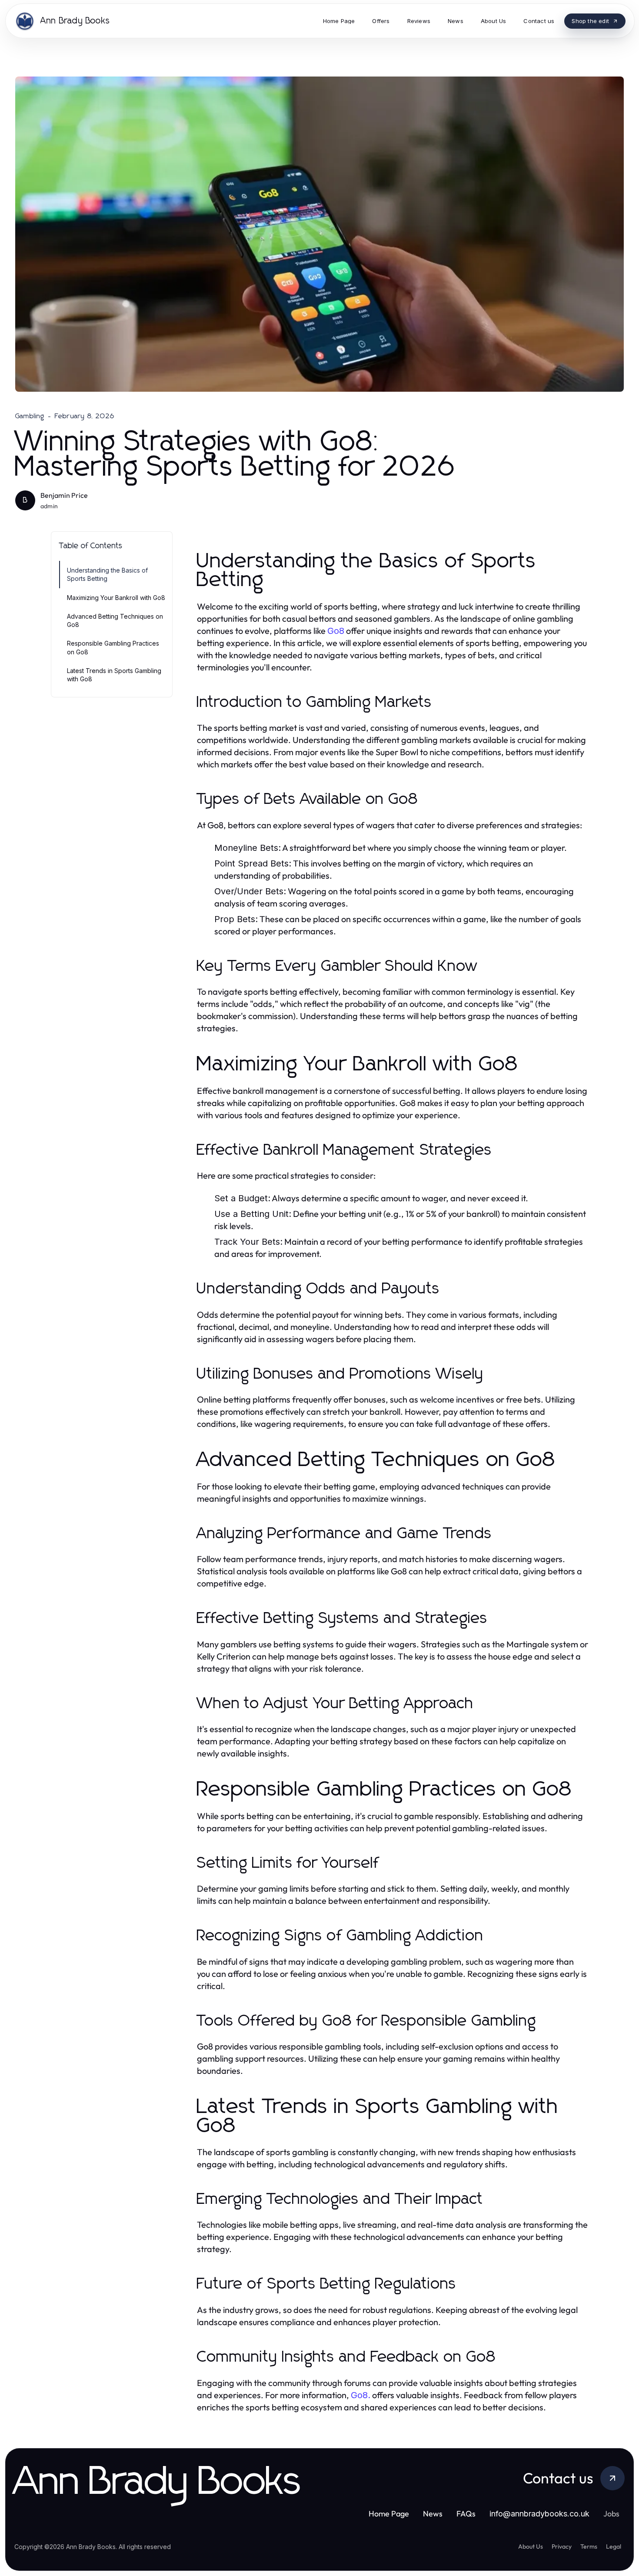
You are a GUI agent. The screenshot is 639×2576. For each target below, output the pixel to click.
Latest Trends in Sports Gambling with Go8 (114, 675)
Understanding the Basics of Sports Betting (107, 574)
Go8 (336, 631)
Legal (614, 2546)
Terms (589, 2546)
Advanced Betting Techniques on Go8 (115, 620)
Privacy (562, 2546)
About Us (531, 2546)
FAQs (466, 2514)
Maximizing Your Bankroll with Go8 (116, 598)
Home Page (389, 2514)
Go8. (361, 2395)
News (433, 2514)
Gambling (30, 416)
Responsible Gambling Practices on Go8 (113, 647)
